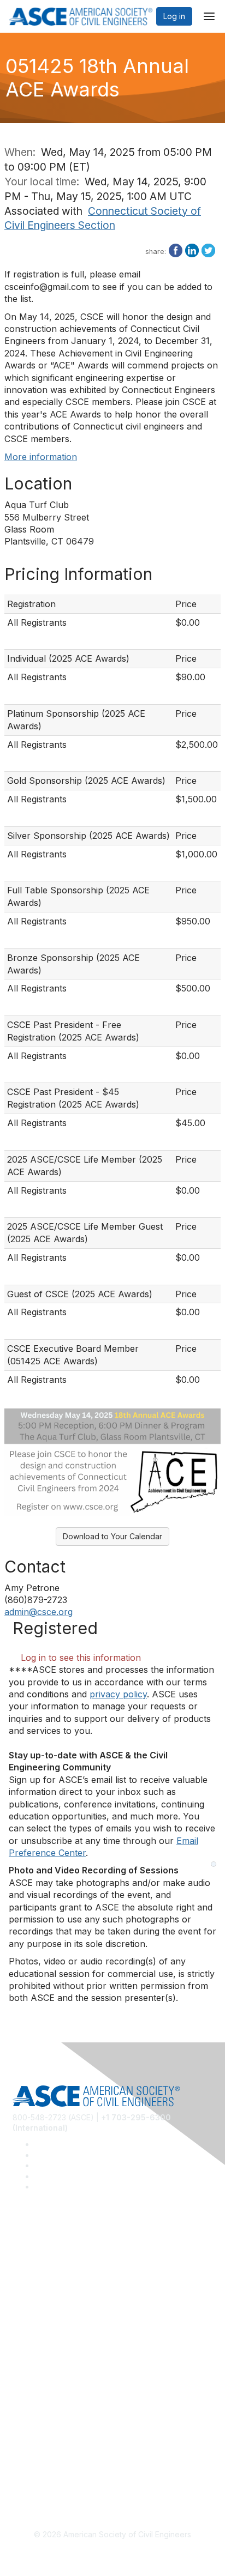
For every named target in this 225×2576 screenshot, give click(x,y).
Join (20, 2345)
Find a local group (45, 2266)
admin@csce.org (39, 1612)
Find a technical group (53, 2282)
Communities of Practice (56, 2250)
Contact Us (32, 2377)
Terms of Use (37, 2456)
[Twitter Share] (208, 250)
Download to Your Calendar (112, 1536)
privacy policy (118, 1694)
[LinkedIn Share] (192, 250)
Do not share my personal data (68, 2473)
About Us (29, 2441)
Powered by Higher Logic (113, 2555)
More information (41, 457)
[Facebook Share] (176, 250)
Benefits (27, 2361)
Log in (174, 16)
